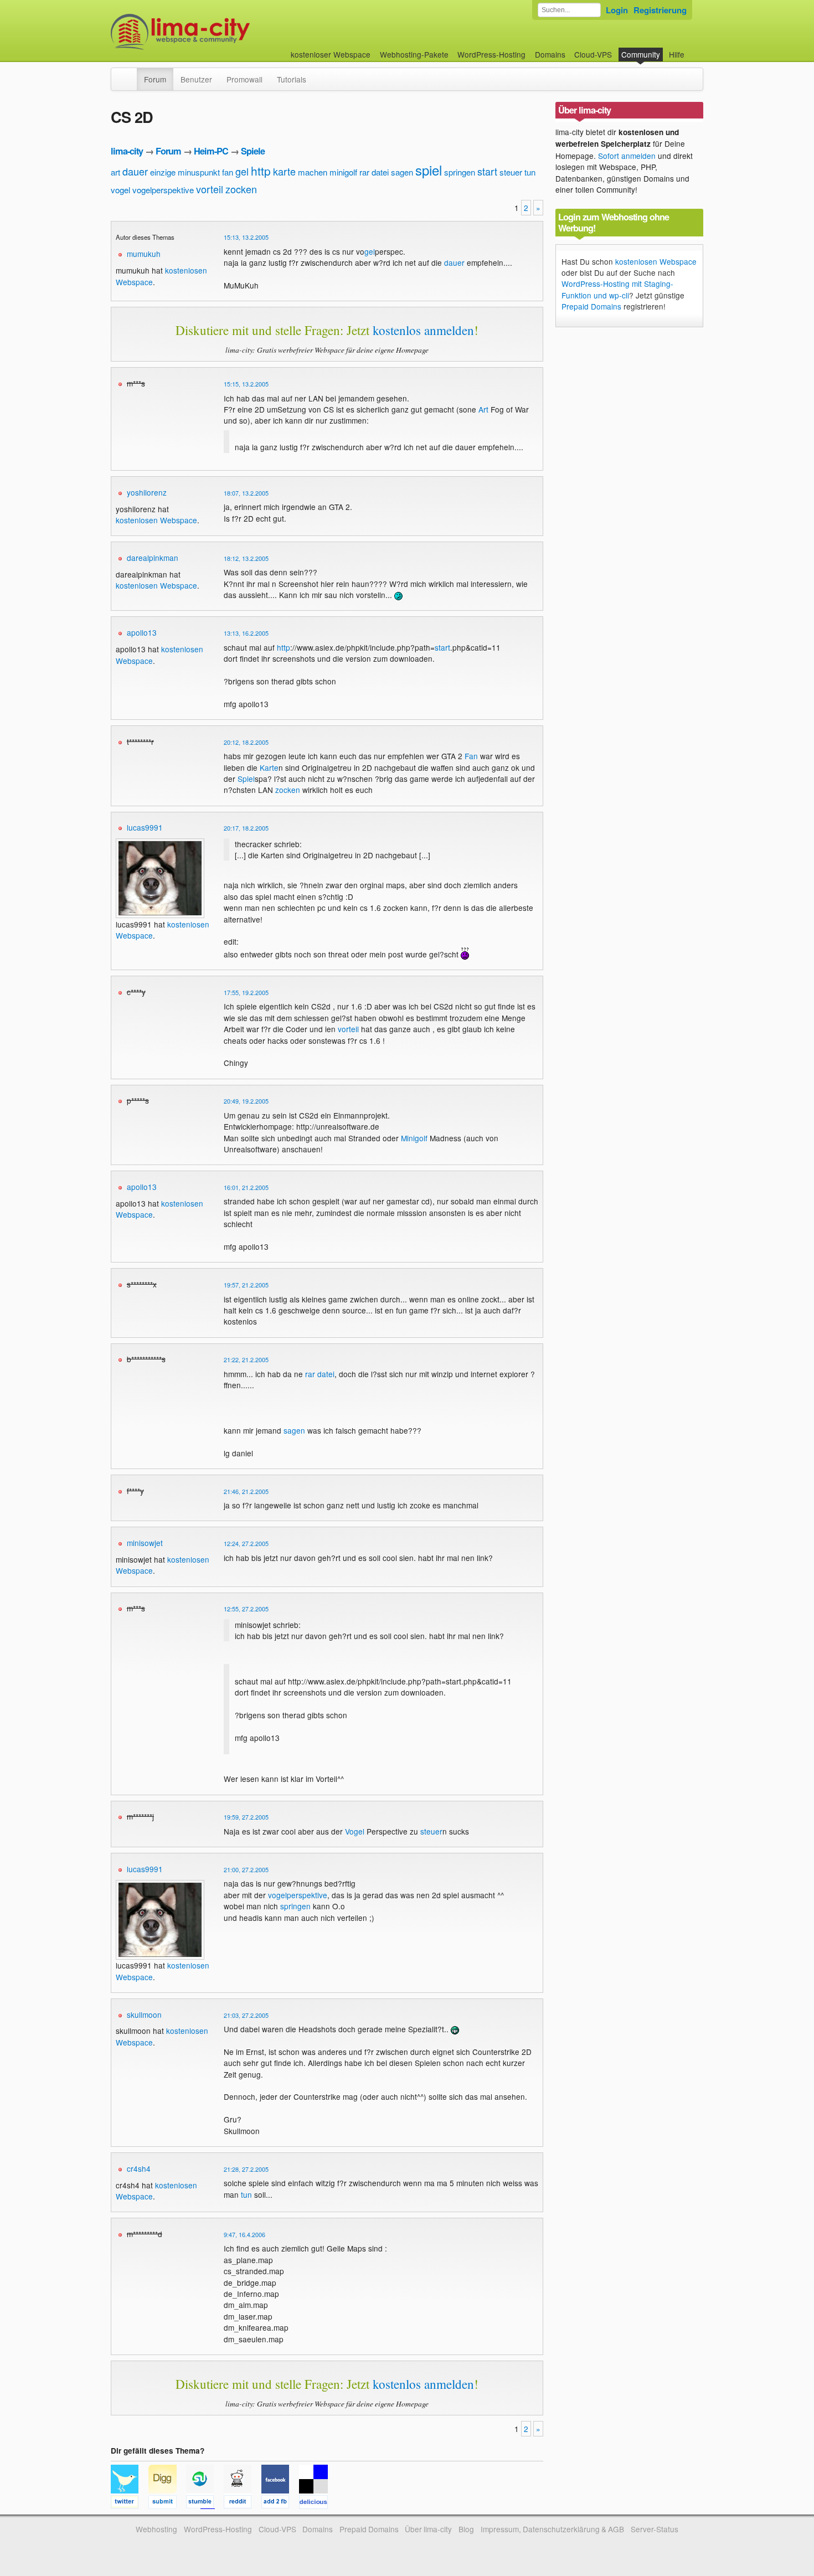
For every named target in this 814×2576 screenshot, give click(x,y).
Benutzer (196, 79)
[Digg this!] (167, 2503)
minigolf (343, 172)
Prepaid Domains (591, 306)
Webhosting (156, 2529)
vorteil (210, 189)
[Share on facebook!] (280, 2503)
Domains (550, 54)
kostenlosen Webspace (156, 520)
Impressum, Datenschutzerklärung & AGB (552, 2529)
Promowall (244, 79)
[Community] (130, 74)
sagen (402, 172)
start (487, 171)
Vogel (355, 1831)
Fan (471, 756)
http (261, 171)
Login (617, 10)
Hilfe (677, 54)
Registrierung (660, 10)
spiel (429, 170)
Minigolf (414, 1138)
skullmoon (144, 2015)
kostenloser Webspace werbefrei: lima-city (221, 32)
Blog (466, 2529)
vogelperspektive (163, 190)
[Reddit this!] (243, 2503)
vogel (120, 190)
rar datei (374, 172)
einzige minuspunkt (185, 172)
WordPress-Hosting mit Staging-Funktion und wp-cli (617, 289)
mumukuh (144, 254)
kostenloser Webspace (331, 54)
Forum (155, 79)
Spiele (253, 151)
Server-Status (655, 2529)
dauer (135, 171)
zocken (241, 189)
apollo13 (142, 632)
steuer (511, 172)
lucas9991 (145, 827)
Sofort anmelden (627, 156)
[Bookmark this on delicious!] (317, 2503)
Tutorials (292, 79)
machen (313, 172)
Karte (269, 767)
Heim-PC (211, 151)
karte (284, 171)
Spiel (246, 779)
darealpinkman (153, 558)
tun (530, 172)
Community (641, 54)
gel (242, 171)
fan (228, 172)
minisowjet (145, 1543)
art (115, 172)
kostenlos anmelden (423, 330)
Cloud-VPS (593, 54)
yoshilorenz (147, 492)
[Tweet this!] (130, 2503)
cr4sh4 (139, 2168)
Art (483, 409)
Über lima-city (428, 2529)
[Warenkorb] (693, 49)
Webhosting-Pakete (414, 54)
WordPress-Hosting (491, 54)
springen (460, 172)
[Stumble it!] (205, 2503)
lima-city (127, 151)
